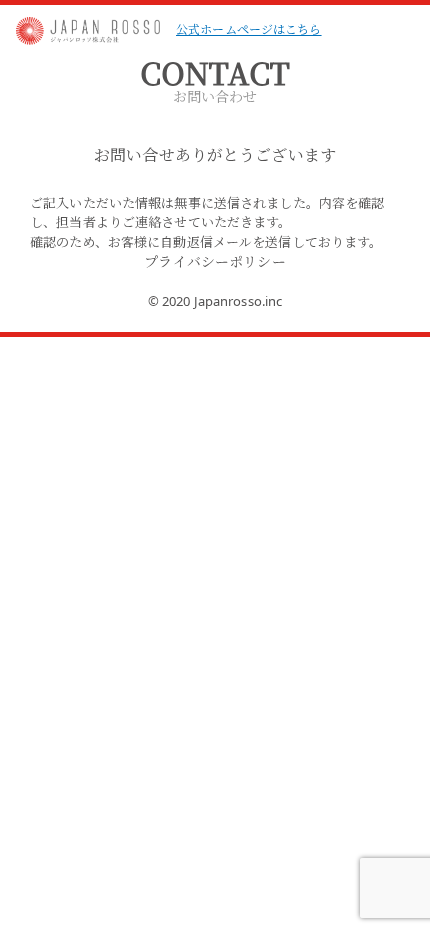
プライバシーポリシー (214, 261)
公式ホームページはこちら (249, 28)
